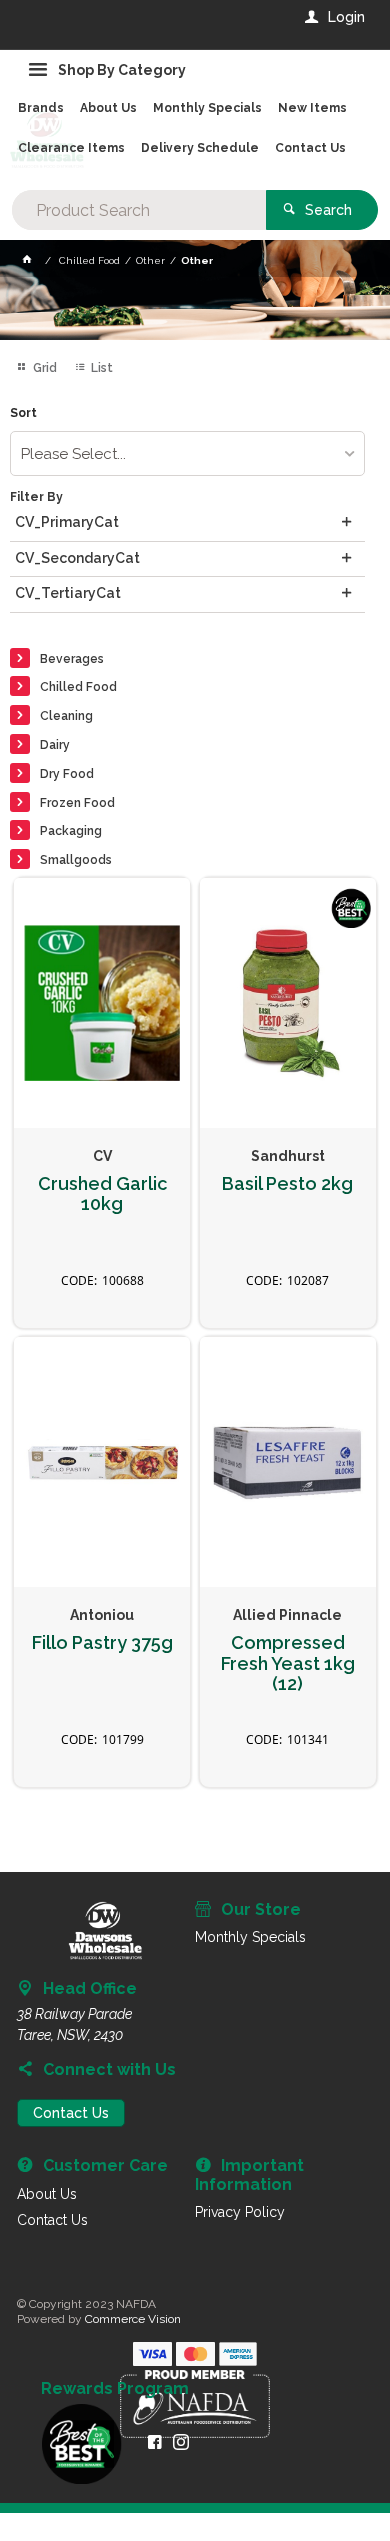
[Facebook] (155, 2442)
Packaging (71, 831)
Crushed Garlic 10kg (102, 1194)
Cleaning (66, 716)
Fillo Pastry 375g (102, 1643)
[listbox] (188, 453)
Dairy (55, 745)
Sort (23, 413)
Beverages (72, 659)
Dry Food (67, 774)
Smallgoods (76, 860)
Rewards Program (115, 2389)
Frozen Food (77, 803)
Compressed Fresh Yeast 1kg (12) (288, 1663)
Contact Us (71, 2113)
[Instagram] (181, 2442)
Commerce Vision (133, 2319)
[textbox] (139, 210)
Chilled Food (78, 687)
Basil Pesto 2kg (287, 1184)
